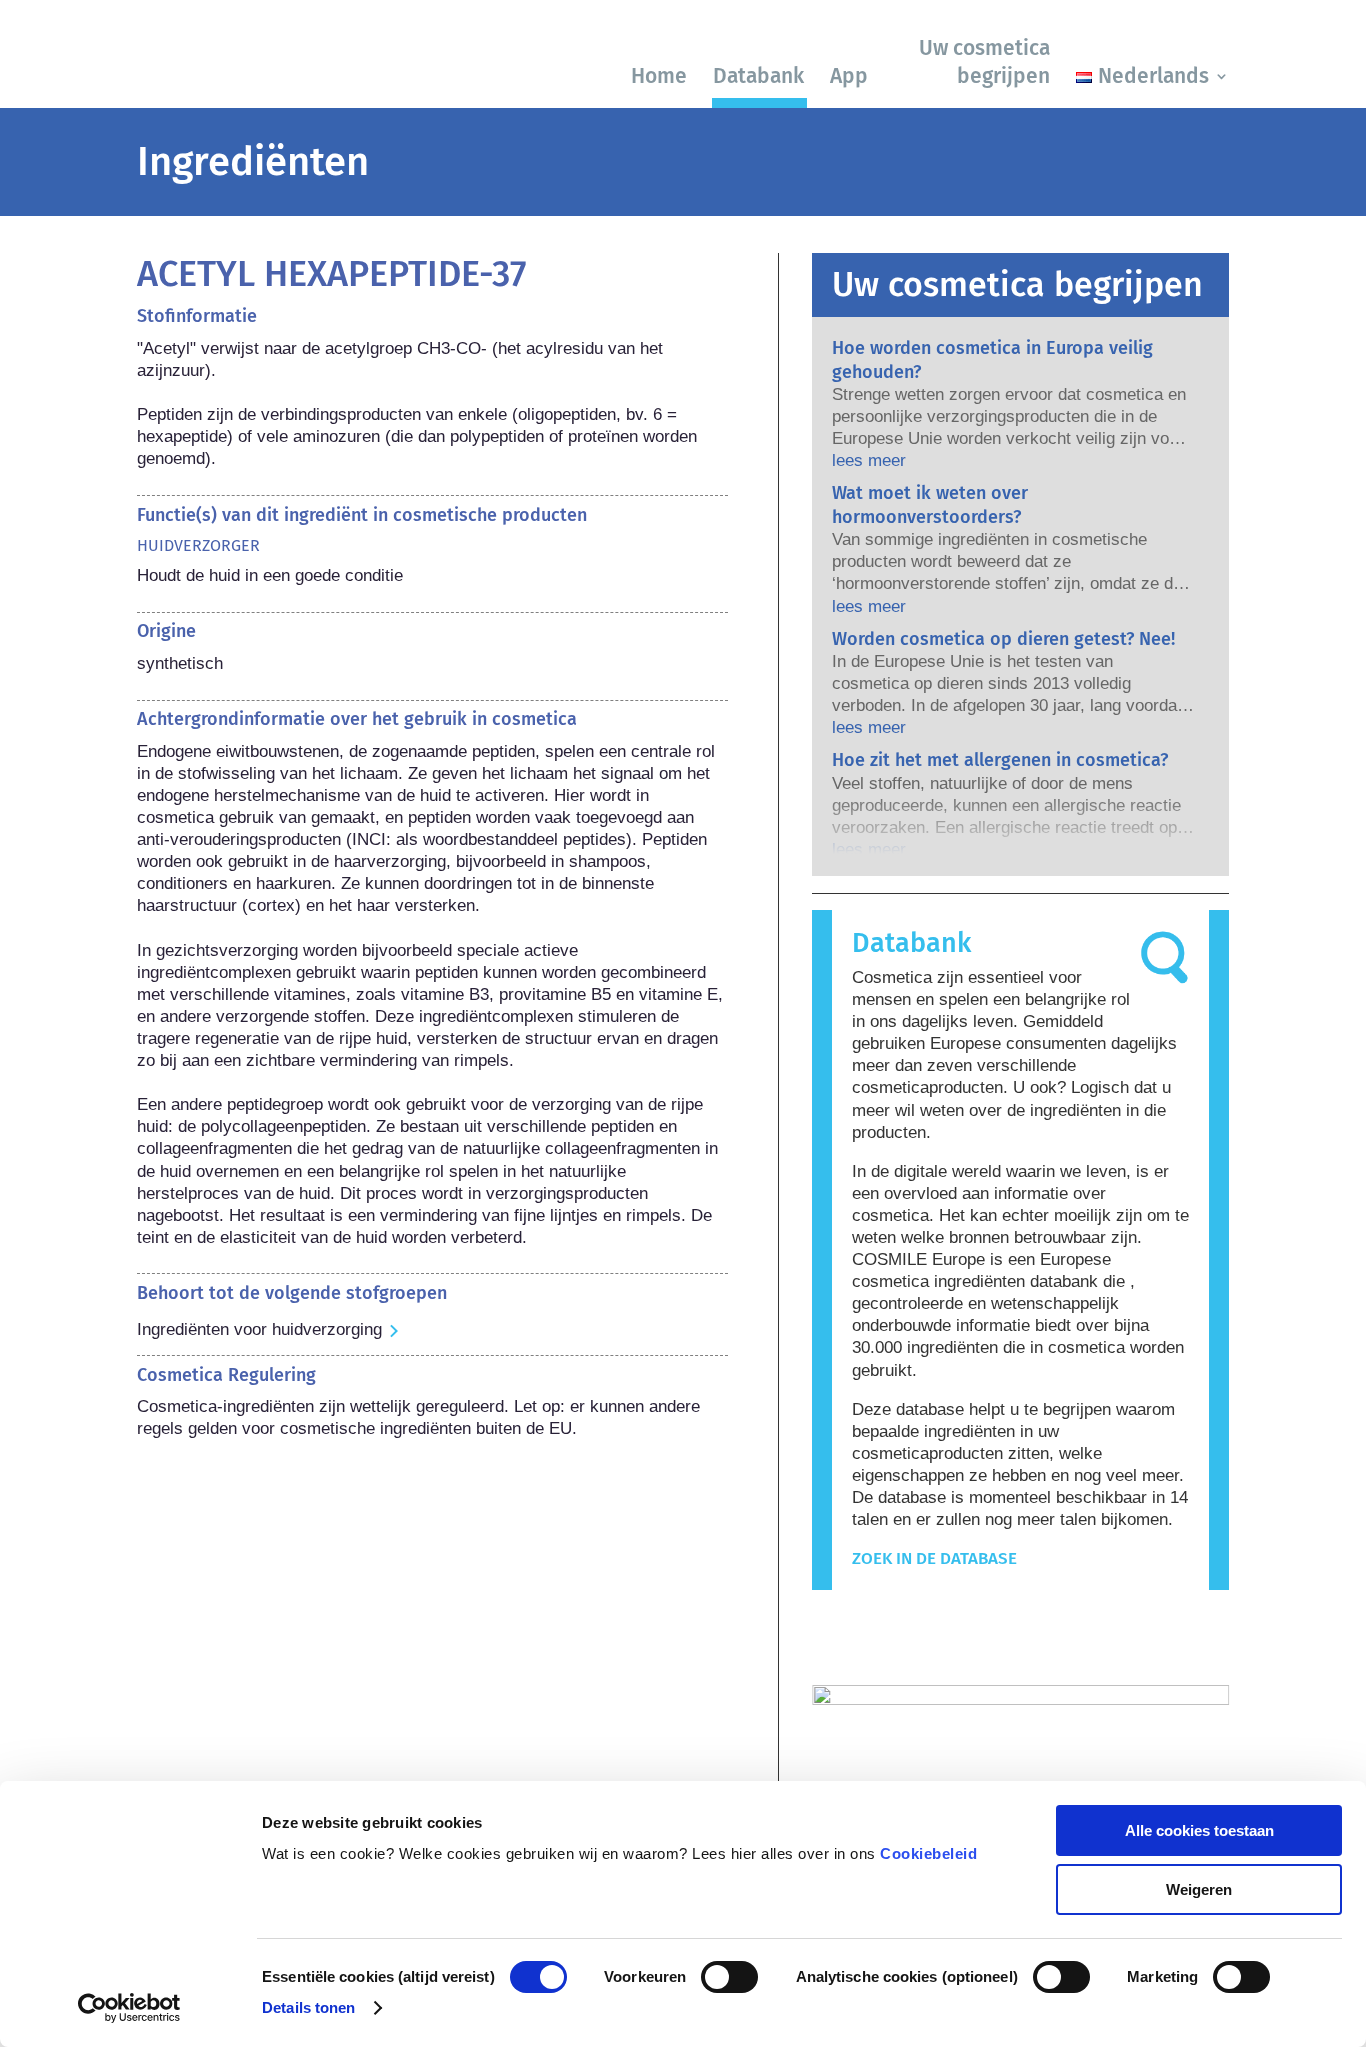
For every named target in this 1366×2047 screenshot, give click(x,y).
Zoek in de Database (934, 1558)
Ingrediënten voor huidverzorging (259, 1329)
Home (659, 76)
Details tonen (308, 2007)
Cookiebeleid (928, 1853)
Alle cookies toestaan (1199, 1830)
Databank (758, 76)
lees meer (869, 460)
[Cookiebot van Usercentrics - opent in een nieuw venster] (129, 2008)
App (849, 76)
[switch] (729, 1977)
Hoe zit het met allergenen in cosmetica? (1000, 760)
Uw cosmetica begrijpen (984, 61)
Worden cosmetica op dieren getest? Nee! (1003, 639)
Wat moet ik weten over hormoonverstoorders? (930, 504)
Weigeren (1199, 1889)
